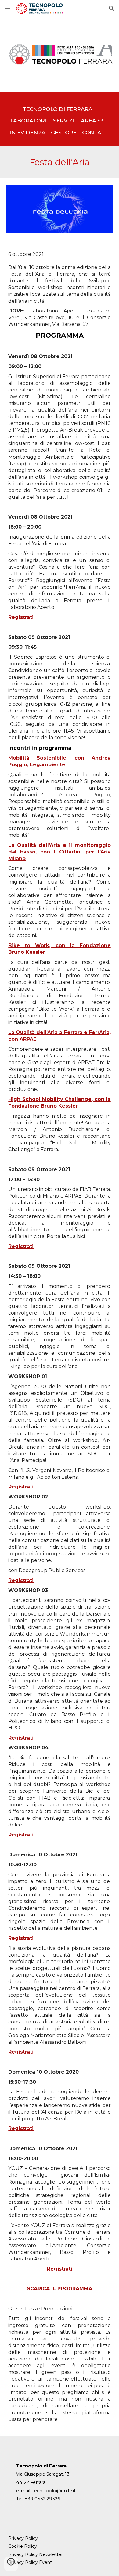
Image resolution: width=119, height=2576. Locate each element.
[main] (60, 119)
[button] (7, 8)
